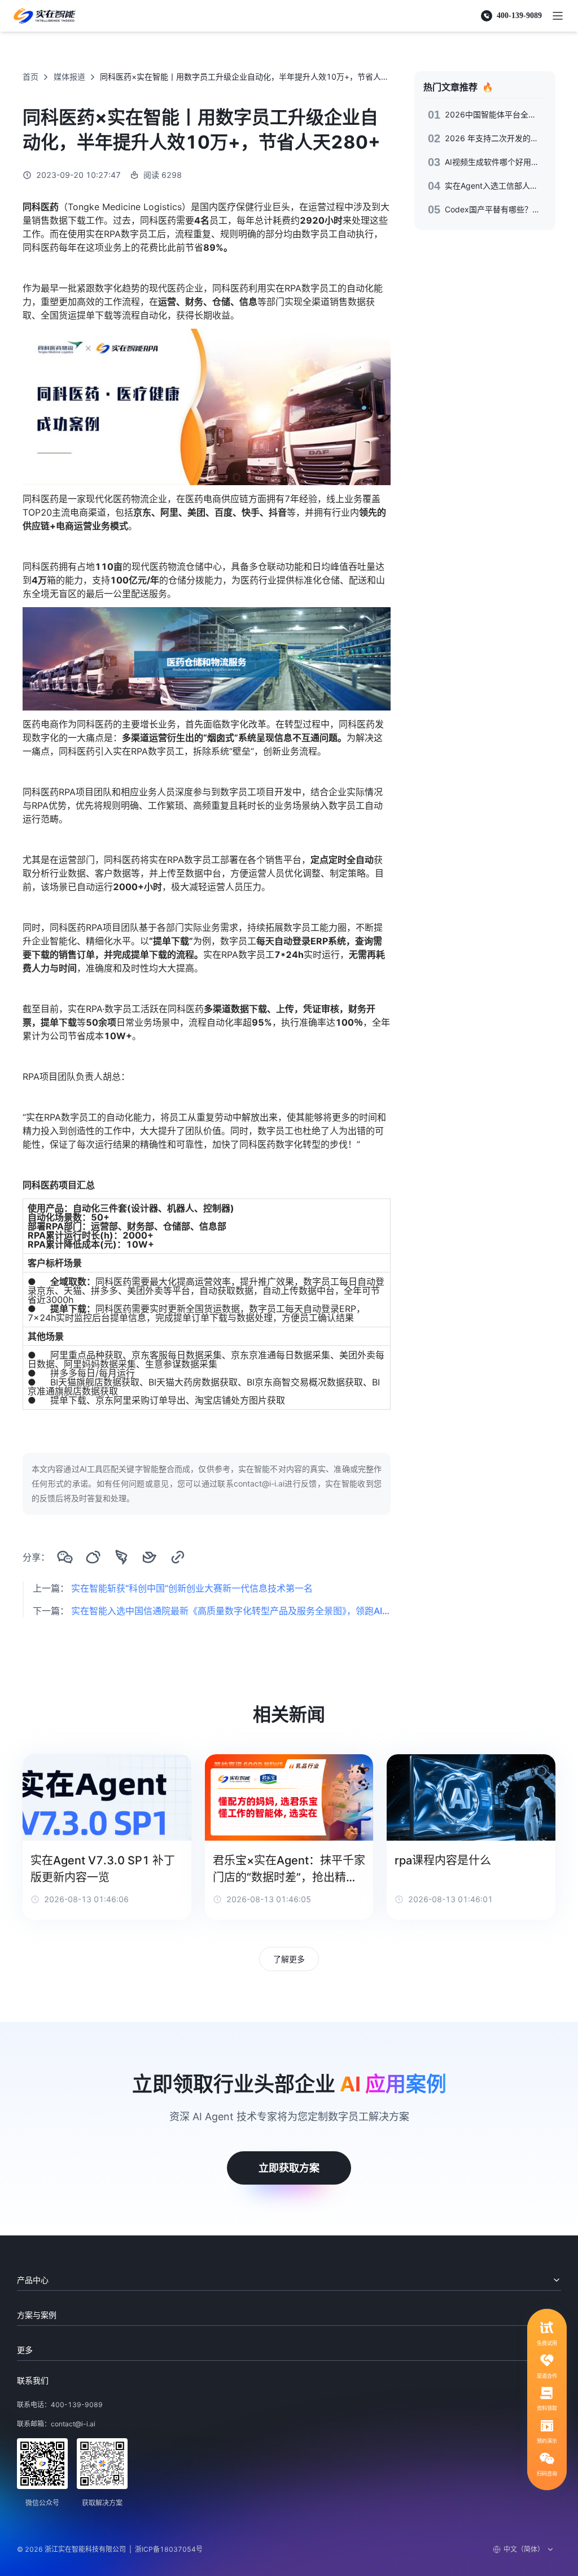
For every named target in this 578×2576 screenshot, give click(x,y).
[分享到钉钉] (121, 1557)
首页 (30, 77)
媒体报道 (69, 77)
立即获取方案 (289, 2168)
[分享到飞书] (150, 1557)
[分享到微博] (93, 1557)
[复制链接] (178, 1557)
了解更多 (289, 1959)
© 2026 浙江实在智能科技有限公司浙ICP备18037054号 (110, 2549)
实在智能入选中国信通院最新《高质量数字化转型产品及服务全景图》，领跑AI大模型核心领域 (231, 1611)
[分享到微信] (65, 1557)
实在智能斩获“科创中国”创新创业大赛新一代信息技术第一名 (192, 1588)
